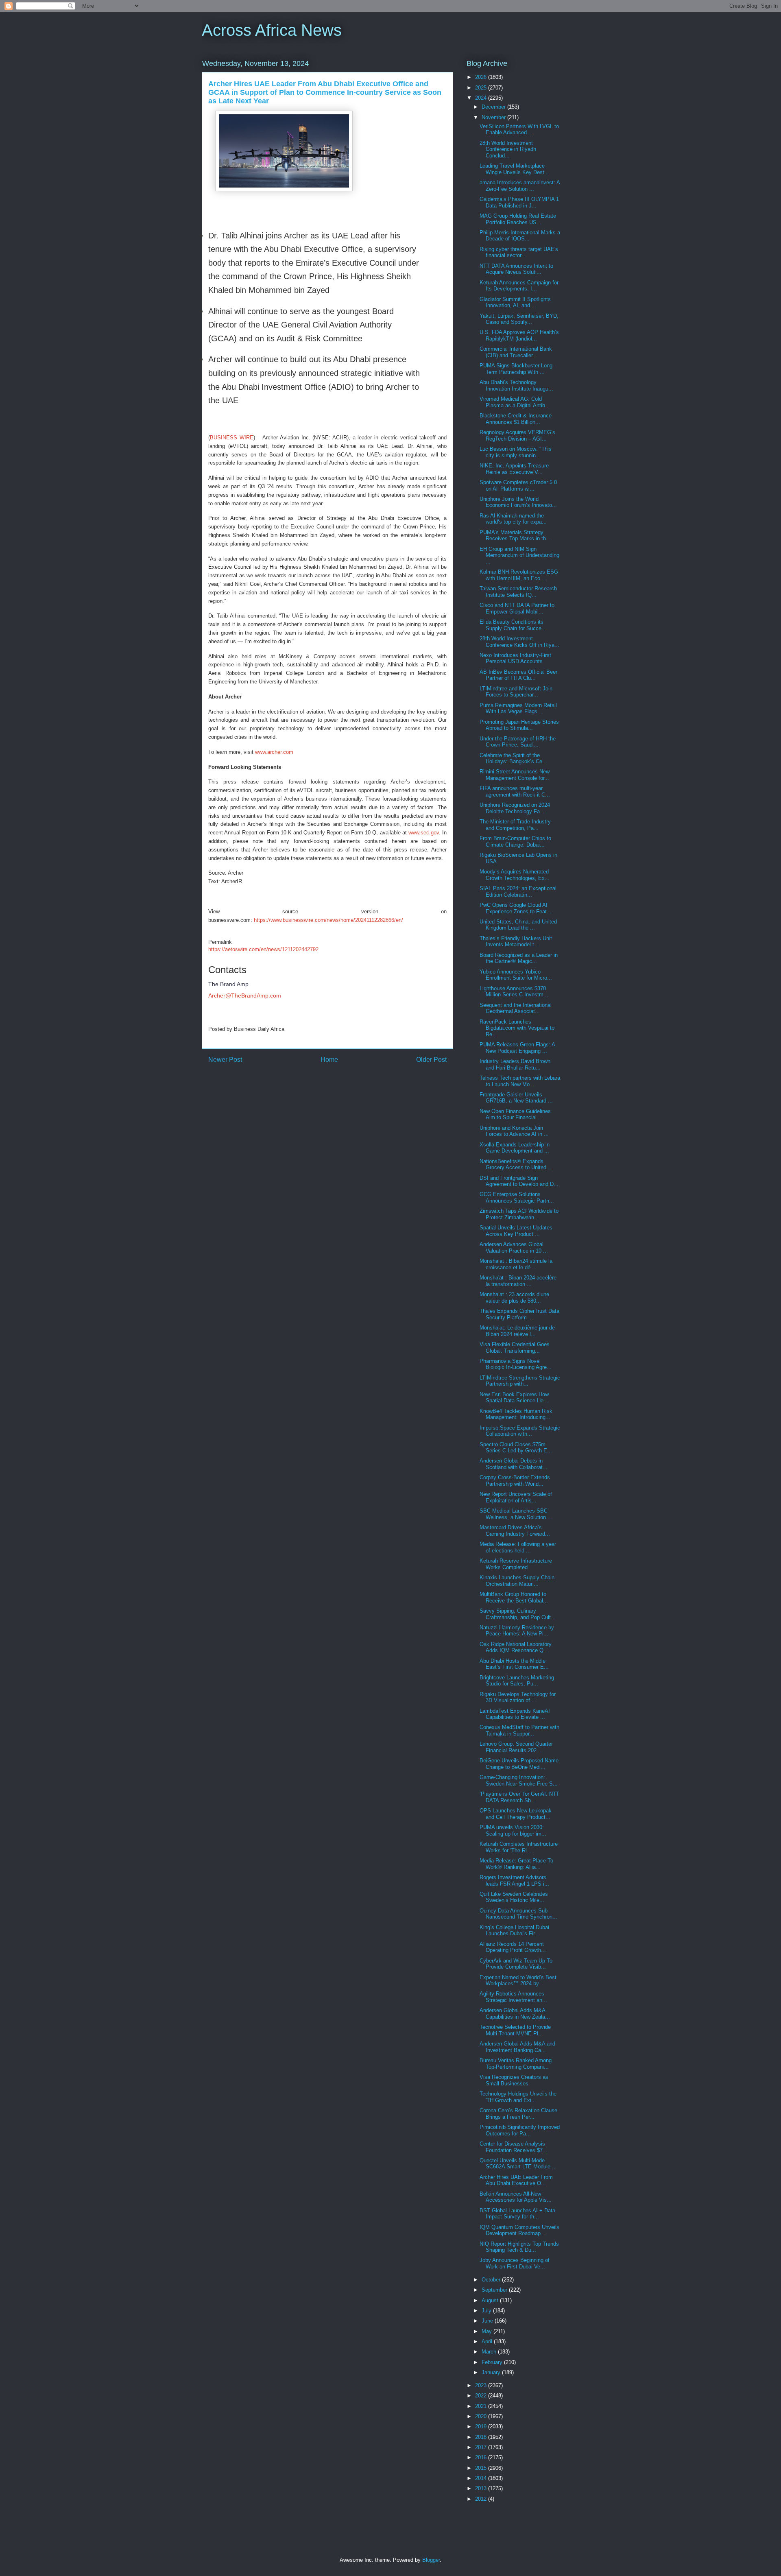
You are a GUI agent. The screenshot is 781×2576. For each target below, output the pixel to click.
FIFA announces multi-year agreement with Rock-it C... (515, 791)
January (492, 2372)
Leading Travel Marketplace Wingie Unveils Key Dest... (514, 169)
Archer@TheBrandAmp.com (245, 995)
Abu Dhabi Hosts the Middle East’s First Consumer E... (514, 1664)
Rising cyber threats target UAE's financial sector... (519, 252)
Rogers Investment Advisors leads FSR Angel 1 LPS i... (514, 1881)
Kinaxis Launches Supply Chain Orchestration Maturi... (517, 1581)
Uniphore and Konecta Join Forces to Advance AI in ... (514, 1131)
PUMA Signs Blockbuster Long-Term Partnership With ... (517, 369)
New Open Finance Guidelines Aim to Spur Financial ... (515, 1114)
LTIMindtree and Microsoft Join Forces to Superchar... (516, 692)
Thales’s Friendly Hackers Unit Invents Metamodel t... (516, 942)
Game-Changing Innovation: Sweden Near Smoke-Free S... (519, 1780)
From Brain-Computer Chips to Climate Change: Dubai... (515, 842)
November (494, 117)
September (495, 2290)
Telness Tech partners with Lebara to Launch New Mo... (520, 1081)
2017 (482, 2447)
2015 (482, 2468)
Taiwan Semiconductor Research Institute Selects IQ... (518, 592)
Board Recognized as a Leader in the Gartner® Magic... (519, 958)
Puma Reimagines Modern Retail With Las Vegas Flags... (518, 708)
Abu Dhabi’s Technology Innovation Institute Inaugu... (516, 385)
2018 (482, 2437)
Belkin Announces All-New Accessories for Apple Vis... (516, 2197)
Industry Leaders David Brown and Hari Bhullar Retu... (515, 1064)
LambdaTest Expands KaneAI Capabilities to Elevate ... (515, 1714)
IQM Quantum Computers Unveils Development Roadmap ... (519, 2230)
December (494, 107)
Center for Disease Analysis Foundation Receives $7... (514, 2147)
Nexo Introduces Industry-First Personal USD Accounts (515, 658)
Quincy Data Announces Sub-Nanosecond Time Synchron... (518, 1914)
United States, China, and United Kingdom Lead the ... (518, 925)
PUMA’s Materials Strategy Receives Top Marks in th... (515, 536)
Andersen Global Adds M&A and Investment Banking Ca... (517, 2047)
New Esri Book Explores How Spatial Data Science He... (514, 1398)
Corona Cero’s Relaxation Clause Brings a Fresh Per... (518, 2114)
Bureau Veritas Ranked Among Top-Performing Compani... (516, 2064)
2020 (482, 2416)
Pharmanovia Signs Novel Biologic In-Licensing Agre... (516, 1364)
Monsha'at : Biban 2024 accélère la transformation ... (518, 1281)
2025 (482, 88)
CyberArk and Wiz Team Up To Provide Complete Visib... (516, 1964)
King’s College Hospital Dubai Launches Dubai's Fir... (514, 1931)
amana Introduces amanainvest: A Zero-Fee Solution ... (520, 186)
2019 (482, 2426)
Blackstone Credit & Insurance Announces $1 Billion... (516, 419)
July (487, 2311)
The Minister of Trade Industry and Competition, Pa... (515, 825)
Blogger (431, 2560)
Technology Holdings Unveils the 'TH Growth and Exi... (518, 2097)
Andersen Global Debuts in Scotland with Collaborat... (514, 1464)
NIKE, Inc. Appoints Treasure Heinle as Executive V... (514, 469)
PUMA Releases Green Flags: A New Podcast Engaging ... (517, 1048)
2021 (482, 2406)
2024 (482, 98)
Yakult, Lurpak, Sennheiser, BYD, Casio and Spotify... (519, 319)
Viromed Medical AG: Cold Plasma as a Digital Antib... (515, 402)
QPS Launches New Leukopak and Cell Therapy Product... (516, 1814)
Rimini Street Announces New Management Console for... (515, 775)
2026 (482, 77)
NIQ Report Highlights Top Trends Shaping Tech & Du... (519, 2247)
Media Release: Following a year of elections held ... (518, 1547)
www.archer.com (274, 752)
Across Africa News (272, 30)
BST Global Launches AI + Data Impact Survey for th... (517, 2214)
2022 (482, 2396)
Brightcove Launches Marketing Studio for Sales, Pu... (517, 1681)
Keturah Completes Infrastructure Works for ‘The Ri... (519, 1847)
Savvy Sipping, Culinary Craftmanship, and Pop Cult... (518, 1614)
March (490, 2352)
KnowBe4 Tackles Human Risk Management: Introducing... (516, 1414)
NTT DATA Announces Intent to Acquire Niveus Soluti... (516, 269)
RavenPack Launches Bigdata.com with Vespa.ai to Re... (517, 1028)
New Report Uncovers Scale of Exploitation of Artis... (516, 1497)
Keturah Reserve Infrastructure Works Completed (516, 1564)
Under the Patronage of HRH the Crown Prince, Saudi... (518, 742)
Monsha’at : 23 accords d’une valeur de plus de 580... (514, 1298)
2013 (482, 2488)
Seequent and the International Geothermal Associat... (516, 1008)
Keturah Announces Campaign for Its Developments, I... (519, 286)
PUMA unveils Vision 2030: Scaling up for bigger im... (513, 1830)
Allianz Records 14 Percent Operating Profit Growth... (513, 1947)
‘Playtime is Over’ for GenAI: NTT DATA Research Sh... (519, 1797)
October (492, 2280)
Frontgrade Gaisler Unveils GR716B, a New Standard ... (516, 1098)
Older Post (431, 1060)
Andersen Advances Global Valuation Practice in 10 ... (514, 1248)
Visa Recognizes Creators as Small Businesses (514, 2080)
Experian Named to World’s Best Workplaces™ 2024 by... (518, 1981)
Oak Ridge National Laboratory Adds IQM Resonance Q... (516, 1647)
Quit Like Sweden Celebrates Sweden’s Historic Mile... (514, 1897)
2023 (482, 2385)
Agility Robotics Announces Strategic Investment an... (513, 1997)
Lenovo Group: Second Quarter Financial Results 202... (516, 1747)
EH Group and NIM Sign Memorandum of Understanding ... (519, 555)
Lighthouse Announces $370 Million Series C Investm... (514, 992)
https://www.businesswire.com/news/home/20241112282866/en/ (328, 920)
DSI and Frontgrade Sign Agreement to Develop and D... (519, 1181)
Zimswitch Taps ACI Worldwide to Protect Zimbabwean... (519, 1214)
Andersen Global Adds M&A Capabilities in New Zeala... (515, 2014)
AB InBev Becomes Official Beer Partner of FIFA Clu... (518, 675)
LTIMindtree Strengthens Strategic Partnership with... (520, 1381)
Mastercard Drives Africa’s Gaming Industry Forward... (515, 1531)
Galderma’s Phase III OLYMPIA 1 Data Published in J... (519, 202)
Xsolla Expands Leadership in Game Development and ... (515, 1148)
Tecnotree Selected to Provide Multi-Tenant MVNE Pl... (515, 2030)
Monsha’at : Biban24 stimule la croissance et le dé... (516, 1264)
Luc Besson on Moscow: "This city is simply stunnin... (516, 452)
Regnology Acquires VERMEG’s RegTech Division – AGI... (517, 436)
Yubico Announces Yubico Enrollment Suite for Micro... (516, 975)
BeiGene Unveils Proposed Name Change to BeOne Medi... (519, 1764)
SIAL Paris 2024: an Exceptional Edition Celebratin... (518, 892)
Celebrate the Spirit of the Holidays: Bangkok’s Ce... (513, 759)
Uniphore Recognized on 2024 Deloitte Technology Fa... (515, 808)
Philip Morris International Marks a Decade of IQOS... (520, 236)
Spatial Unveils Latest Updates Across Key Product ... (516, 1231)
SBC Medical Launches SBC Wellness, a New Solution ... (516, 1514)
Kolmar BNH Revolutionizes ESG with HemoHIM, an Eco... (519, 575)
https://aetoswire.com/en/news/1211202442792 (263, 949)
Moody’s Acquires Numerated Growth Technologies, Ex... (515, 875)
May (488, 2331)
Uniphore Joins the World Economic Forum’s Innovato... (518, 502)
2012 (482, 2499)
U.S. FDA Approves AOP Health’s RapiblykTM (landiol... (519, 335)
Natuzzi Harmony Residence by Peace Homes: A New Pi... (517, 1631)
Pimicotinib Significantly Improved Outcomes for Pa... (520, 2130)
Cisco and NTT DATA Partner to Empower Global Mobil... (517, 608)
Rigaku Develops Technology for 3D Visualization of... (518, 1697)
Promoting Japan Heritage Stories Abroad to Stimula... (519, 725)
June (488, 2321)
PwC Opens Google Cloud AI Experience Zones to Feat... (516, 908)
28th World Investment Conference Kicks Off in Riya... (519, 642)
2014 (482, 2478)
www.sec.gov (424, 833)
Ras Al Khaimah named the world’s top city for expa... (513, 519)
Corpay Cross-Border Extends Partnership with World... (515, 1481)
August (491, 2300)
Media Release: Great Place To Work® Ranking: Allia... (516, 1864)
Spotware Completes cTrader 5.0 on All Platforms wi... (518, 486)
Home (329, 1060)
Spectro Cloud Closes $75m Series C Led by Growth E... (516, 1448)
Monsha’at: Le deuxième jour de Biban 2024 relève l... (517, 1331)
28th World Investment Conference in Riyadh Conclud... (508, 149)
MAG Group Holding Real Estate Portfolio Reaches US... (518, 219)
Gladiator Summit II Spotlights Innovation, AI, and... (515, 302)
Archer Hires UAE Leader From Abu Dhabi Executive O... (516, 2180)
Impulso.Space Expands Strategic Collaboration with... (520, 1431)
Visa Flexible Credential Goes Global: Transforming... (515, 1348)
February (493, 2362)
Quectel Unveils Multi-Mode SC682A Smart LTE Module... (517, 2164)
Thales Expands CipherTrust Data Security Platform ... (519, 1314)
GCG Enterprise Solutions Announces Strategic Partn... (517, 1197)
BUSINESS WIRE (232, 438)
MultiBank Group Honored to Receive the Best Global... (514, 1597)
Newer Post (225, 1060)
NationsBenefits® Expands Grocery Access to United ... (516, 1165)
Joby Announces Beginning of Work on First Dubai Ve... (515, 2263)
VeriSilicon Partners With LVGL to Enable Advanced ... (519, 130)
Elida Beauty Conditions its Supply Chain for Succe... (513, 625)
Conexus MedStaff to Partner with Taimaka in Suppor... (519, 1730)
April (488, 2341)
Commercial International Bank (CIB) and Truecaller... (516, 352)
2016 (482, 2457)
